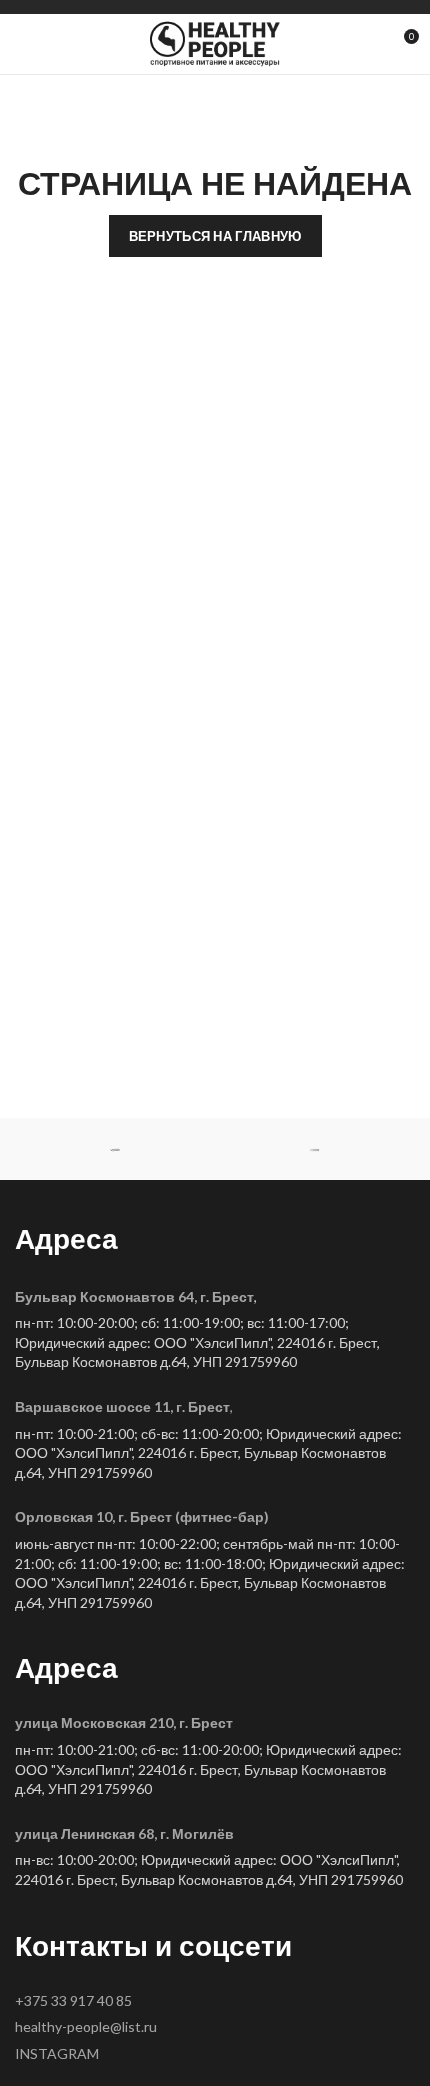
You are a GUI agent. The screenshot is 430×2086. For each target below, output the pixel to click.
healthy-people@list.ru (86, 2026)
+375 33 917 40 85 (73, 2000)
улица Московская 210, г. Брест (124, 1722)
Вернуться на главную (215, 236)
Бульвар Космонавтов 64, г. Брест (134, 1296)
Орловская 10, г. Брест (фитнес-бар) (142, 1516)
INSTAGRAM (57, 2053)
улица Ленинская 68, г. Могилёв (124, 1833)
